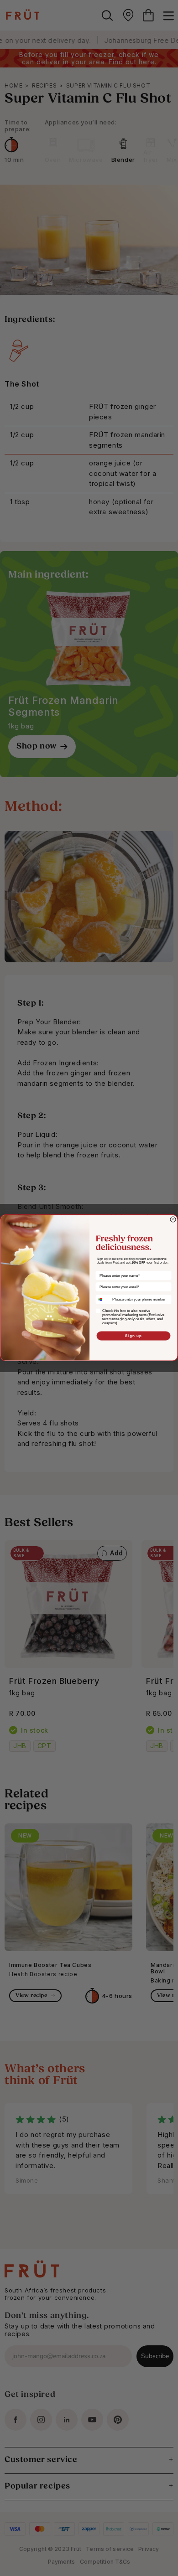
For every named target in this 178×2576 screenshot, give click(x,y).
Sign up (133, 1336)
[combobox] (103, 1299)
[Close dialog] (173, 1219)
